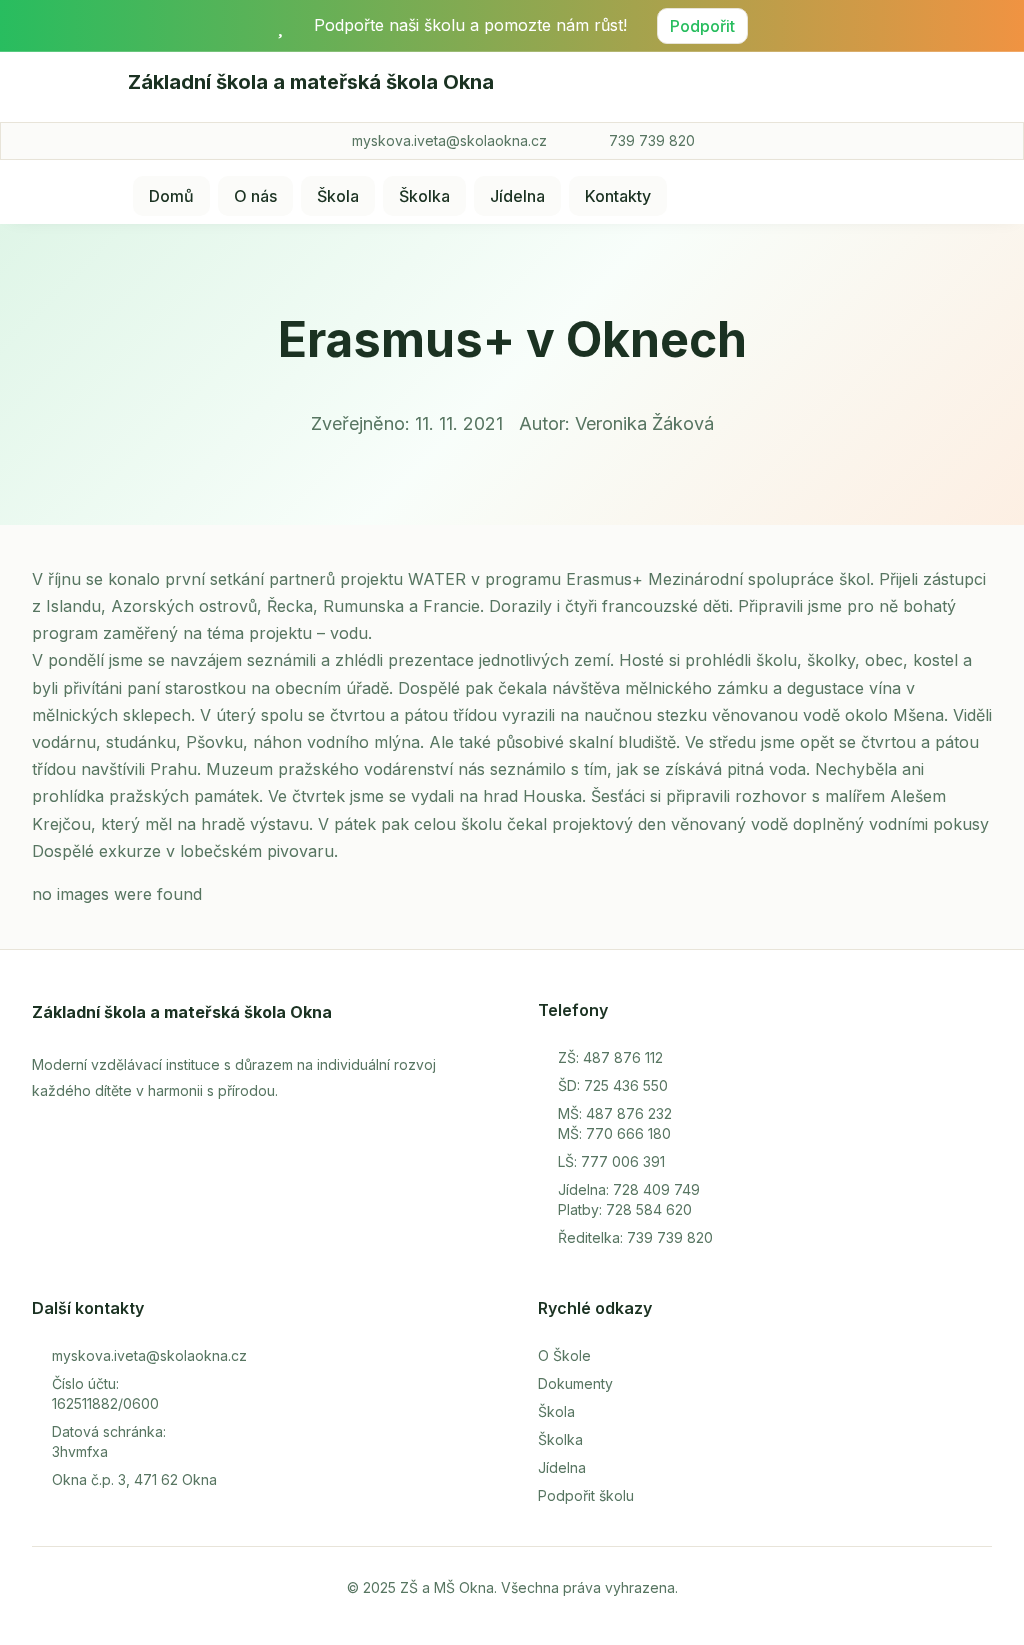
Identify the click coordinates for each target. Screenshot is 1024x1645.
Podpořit (702, 26)
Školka (424, 196)
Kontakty (618, 196)
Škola (338, 196)
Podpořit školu (586, 1495)
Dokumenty (575, 1383)
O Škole (564, 1355)
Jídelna (517, 196)
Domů (171, 196)
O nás (255, 196)
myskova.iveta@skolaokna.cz (449, 140)
